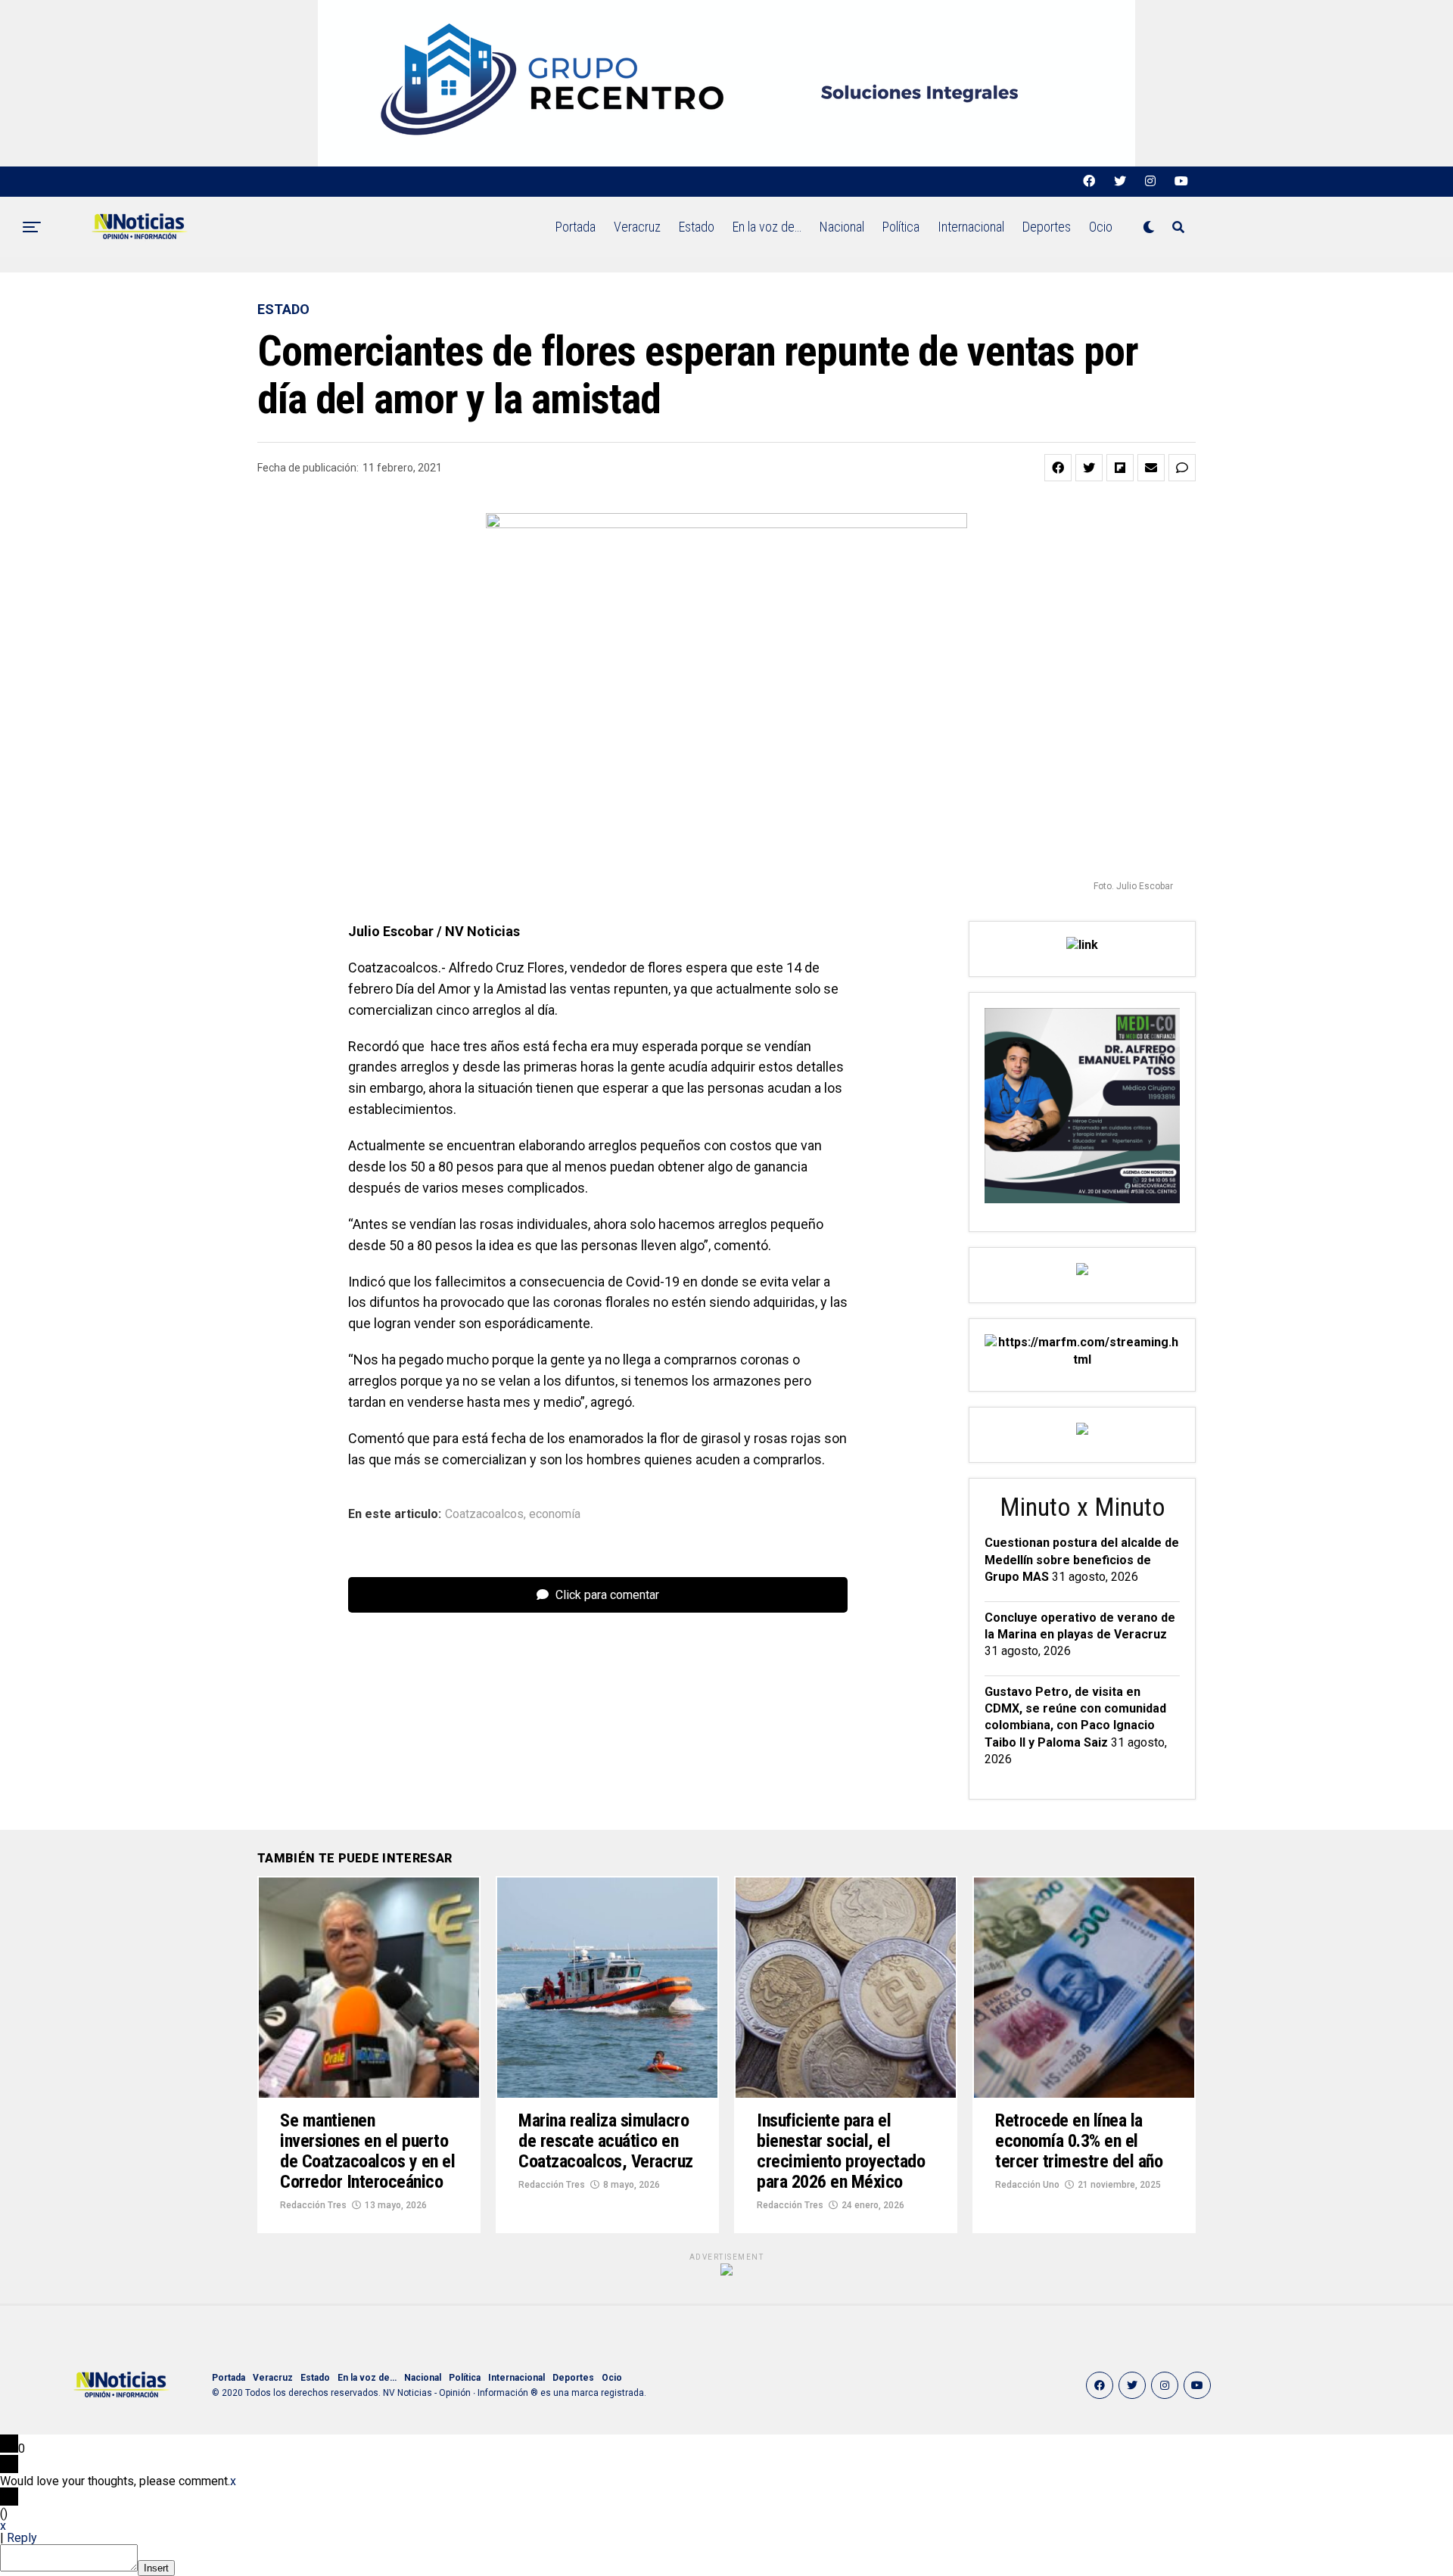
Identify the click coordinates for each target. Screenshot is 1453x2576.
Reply (22, 2538)
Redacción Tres (313, 2205)
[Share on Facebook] (1058, 468)
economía (555, 1514)
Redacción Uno (1027, 2185)
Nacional (842, 227)
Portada (576, 227)
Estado (697, 227)
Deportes (1047, 227)
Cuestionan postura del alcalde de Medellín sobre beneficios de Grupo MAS (1082, 1560)
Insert (156, 2568)
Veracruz (637, 227)
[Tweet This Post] (1089, 468)
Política (901, 227)
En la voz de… (767, 227)
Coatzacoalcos (484, 1514)
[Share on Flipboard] (1120, 468)
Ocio (1101, 227)
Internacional (971, 227)
